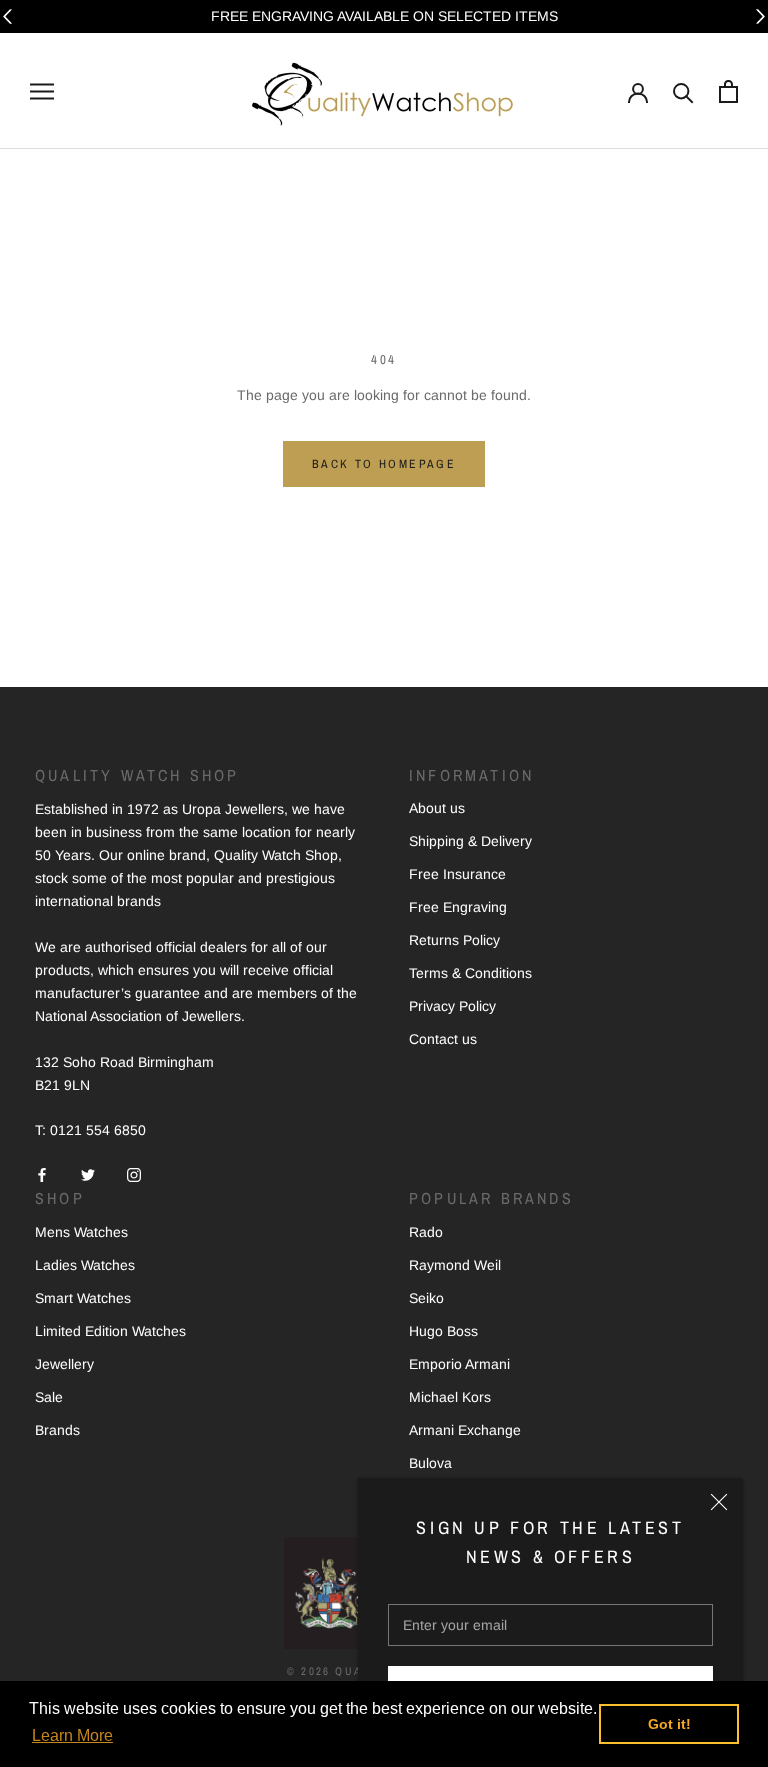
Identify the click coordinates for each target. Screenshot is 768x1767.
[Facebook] (42, 1173)
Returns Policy (454, 940)
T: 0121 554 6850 (90, 1130)
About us (437, 808)
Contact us (443, 1039)
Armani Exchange (465, 1430)
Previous (7, 16)
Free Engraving (458, 907)
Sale (49, 1397)
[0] (728, 91)
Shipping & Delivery (470, 841)
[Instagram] (134, 1173)
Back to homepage (384, 464)
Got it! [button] (669, 1724)
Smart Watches (83, 1298)
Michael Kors (450, 1397)
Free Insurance (457, 874)
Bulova (430, 1463)
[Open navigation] (42, 91)
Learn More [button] (72, 1735)
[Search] (683, 91)
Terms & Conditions (470, 973)
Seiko (426, 1298)
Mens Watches (81, 1232)
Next (760, 16)
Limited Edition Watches (110, 1331)
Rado (426, 1232)
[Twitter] (88, 1173)
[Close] (719, 1502)
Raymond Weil (455, 1265)
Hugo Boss (443, 1331)
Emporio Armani (459, 1364)
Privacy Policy (452, 1006)
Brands (57, 1430)
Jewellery (64, 1364)
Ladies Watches (85, 1265)
